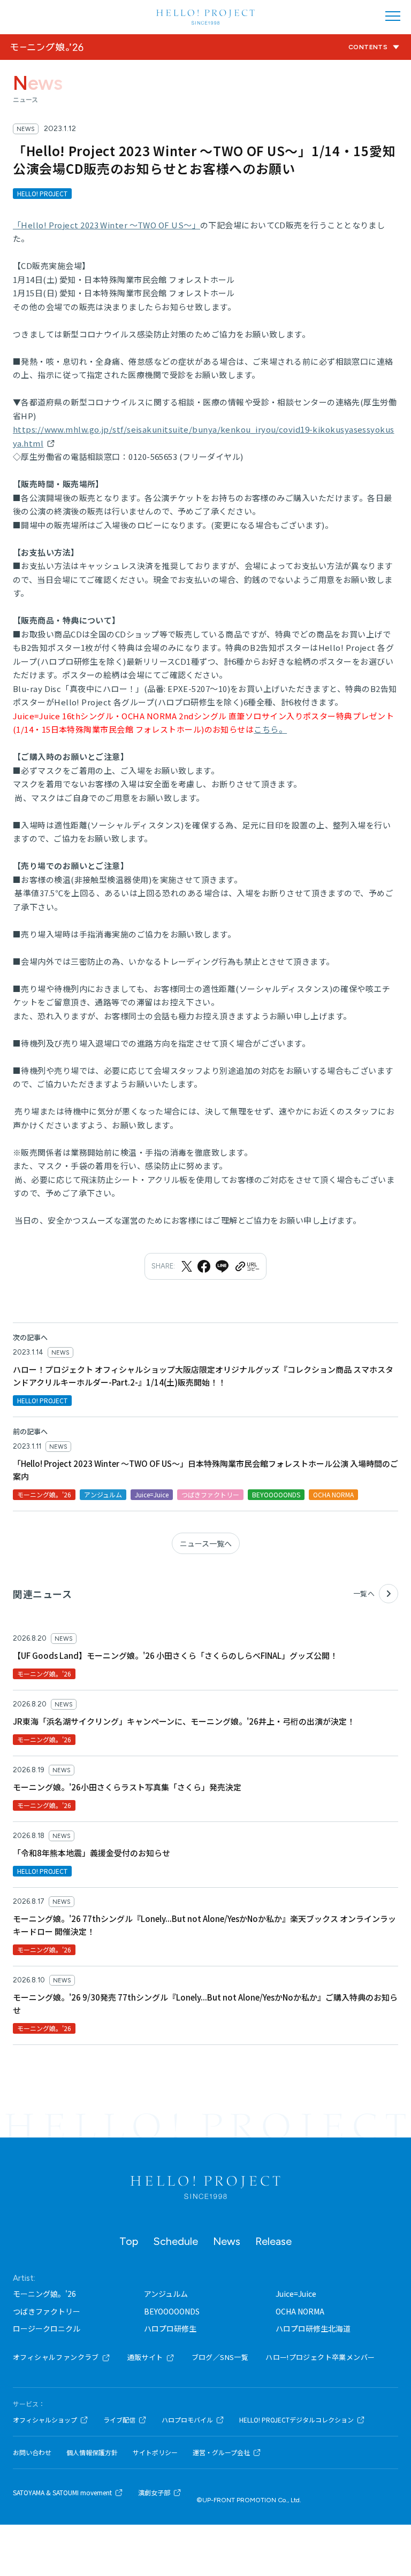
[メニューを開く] (393, 16)
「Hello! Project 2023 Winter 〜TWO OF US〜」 (106, 225)
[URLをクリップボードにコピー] (247, 1266)
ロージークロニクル (47, 2328)
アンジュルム (166, 2294)
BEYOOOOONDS (172, 2311)
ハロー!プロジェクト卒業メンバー (320, 2357)
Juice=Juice (296, 2294)
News (227, 2241)
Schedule (176, 2241)
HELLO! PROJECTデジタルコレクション (296, 2420)
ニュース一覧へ (206, 1543)
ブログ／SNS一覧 (220, 2357)
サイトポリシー (155, 2452)
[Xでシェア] (187, 1266)
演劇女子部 (154, 2493)
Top (129, 2241)
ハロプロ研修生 (170, 2328)
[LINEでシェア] (222, 1266)
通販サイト (145, 2357)
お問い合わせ (32, 2452)
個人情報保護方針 (92, 2452)
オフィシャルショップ (45, 2420)
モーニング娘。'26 (44, 2294)
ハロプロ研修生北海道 (313, 2328)
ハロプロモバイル (187, 2420)
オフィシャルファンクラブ (56, 2357)
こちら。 (270, 729)
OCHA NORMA (300, 2311)
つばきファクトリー (47, 2311)
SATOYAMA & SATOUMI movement (62, 2493)
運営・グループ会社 (221, 2452)
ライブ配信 (119, 2420)
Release (273, 2241)
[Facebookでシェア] (204, 1266)
